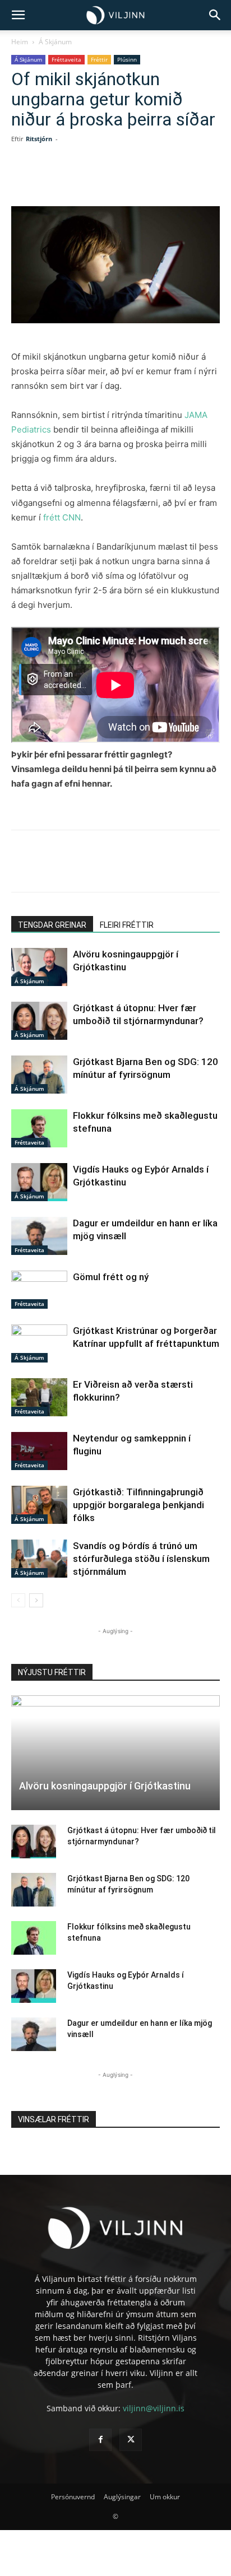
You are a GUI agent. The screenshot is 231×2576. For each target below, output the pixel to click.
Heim (20, 42)
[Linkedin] (109, 180)
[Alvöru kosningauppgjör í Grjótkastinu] (39, 967)
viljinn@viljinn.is (154, 2408)
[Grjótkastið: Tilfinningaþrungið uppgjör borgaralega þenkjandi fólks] (39, 1505)
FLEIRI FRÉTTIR (127, 925)
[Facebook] (58, 180)
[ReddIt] (135, 180)
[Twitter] (84, 180)
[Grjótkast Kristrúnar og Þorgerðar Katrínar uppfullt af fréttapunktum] (39, 1344)
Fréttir (99, 59)
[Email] (161, 180)
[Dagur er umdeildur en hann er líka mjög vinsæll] (39, 1236)
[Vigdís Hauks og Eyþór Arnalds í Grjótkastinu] (39, 1182)
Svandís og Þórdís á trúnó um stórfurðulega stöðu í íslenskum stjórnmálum (141, 1559)
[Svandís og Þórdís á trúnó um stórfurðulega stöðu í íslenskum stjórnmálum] (39, 1559)
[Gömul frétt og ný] (39, 1290)
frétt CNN (62, 517)
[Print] (187, 180)
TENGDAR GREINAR (52, 925)
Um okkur (165, 2497)
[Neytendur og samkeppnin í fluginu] (39, 1451)
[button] (18, 15)
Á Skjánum (55, 42)
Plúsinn (127, 59)
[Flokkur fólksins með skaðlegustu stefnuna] (39, 1129)
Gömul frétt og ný (111, 1277)
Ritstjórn (39, 139)
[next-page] (36, 1600)
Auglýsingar (122, 2497)
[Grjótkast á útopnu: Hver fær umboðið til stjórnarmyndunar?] (39, 1021)
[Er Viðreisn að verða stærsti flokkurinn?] (39, 1398)
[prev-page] (18, 1600)
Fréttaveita (66, 59)
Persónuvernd (73, 2497)
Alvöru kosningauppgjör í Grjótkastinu (105, 1786)
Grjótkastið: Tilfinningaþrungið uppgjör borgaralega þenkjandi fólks (138, 1505)
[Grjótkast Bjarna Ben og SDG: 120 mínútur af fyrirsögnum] (39, 1075)
